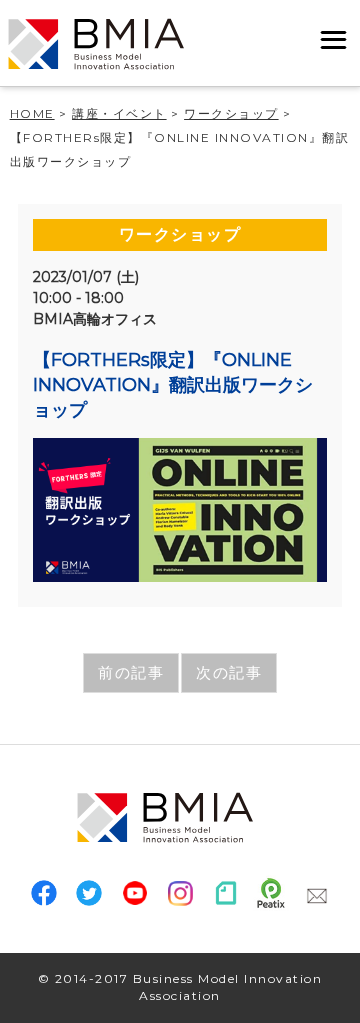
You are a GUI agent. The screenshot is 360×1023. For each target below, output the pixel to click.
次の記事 (229, 672)
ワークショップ (180, 234)
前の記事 (131, 672)
